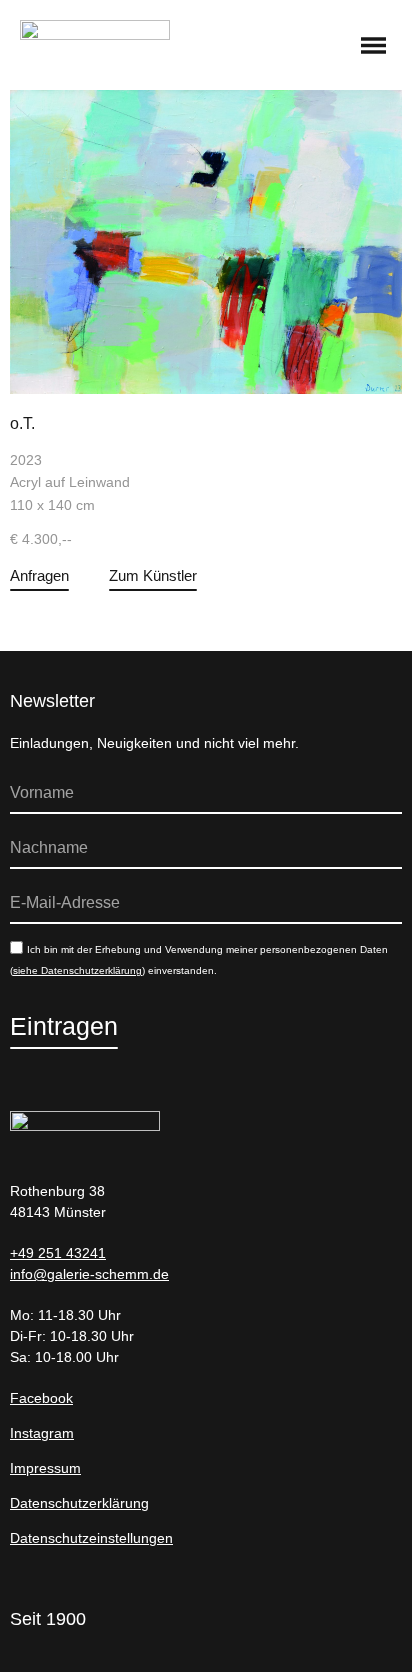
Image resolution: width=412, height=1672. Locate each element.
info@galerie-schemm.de (89, 1274)
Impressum (45, 1468)
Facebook (41, 1398)
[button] (374, 47)
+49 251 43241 (58, 1253)
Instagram (42, 1433)
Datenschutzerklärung (79, 1503)
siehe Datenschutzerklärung (77, 970)
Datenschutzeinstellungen (91, 1538)
